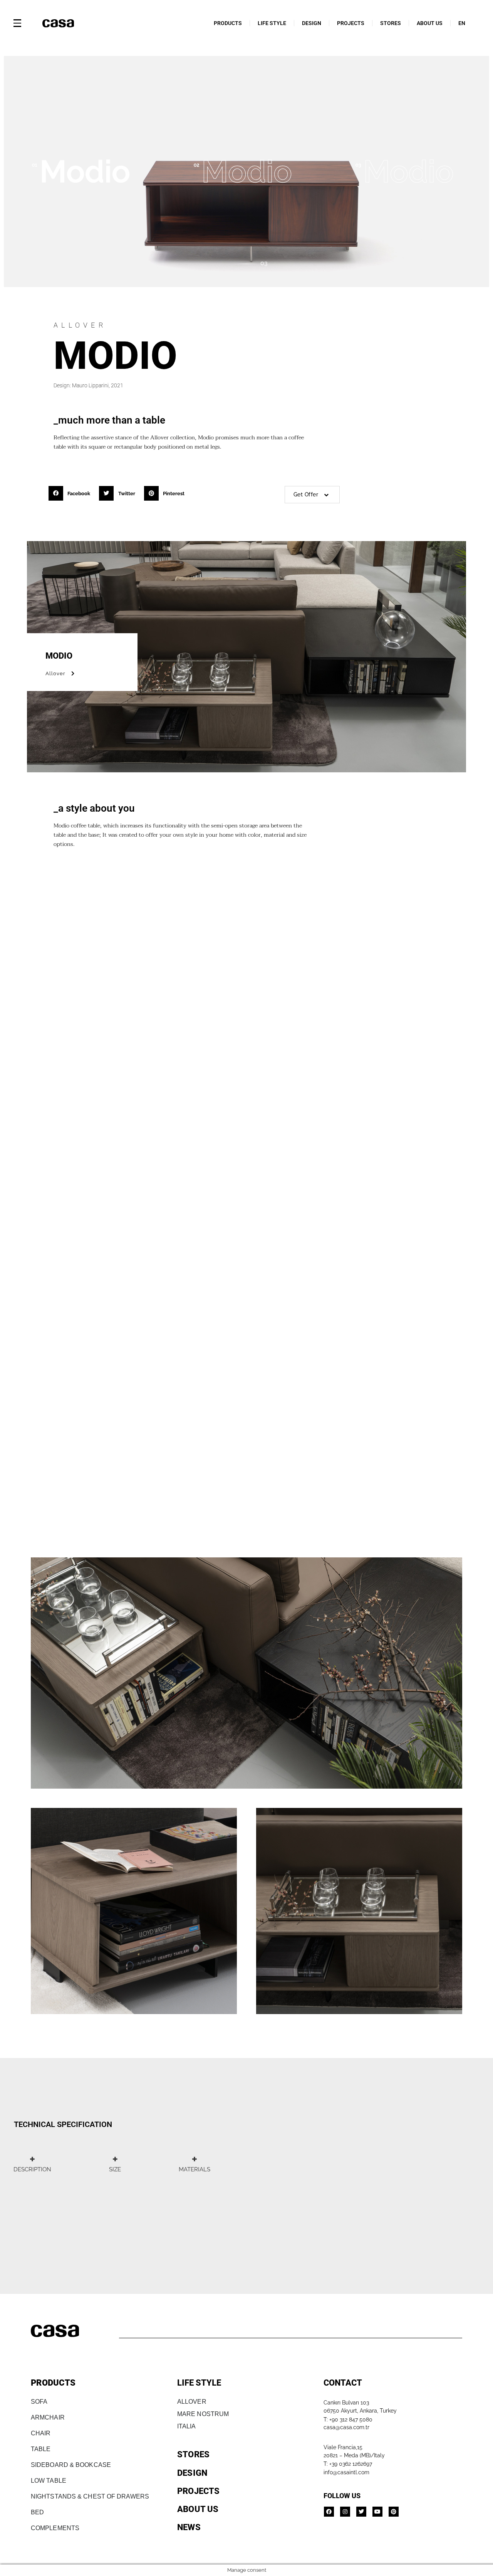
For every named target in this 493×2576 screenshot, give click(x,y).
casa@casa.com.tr (346, 2427)
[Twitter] (361, 2512)
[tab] (32, 2164)
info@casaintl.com (346, 2472)
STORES (391, 23)
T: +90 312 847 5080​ (348, 2420)
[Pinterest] (394, 2512)
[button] (72, 493)
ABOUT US (430, 23)
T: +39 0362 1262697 (348, 2464)
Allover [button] (55, 673)
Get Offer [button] (306, 494)
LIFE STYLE (272, 23)
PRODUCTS (228, 23)
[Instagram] (345, 2512)
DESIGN (312, 23)
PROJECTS (351, 23)
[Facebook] (329, 2512)
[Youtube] (377, 2512)
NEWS (189, 2527)
